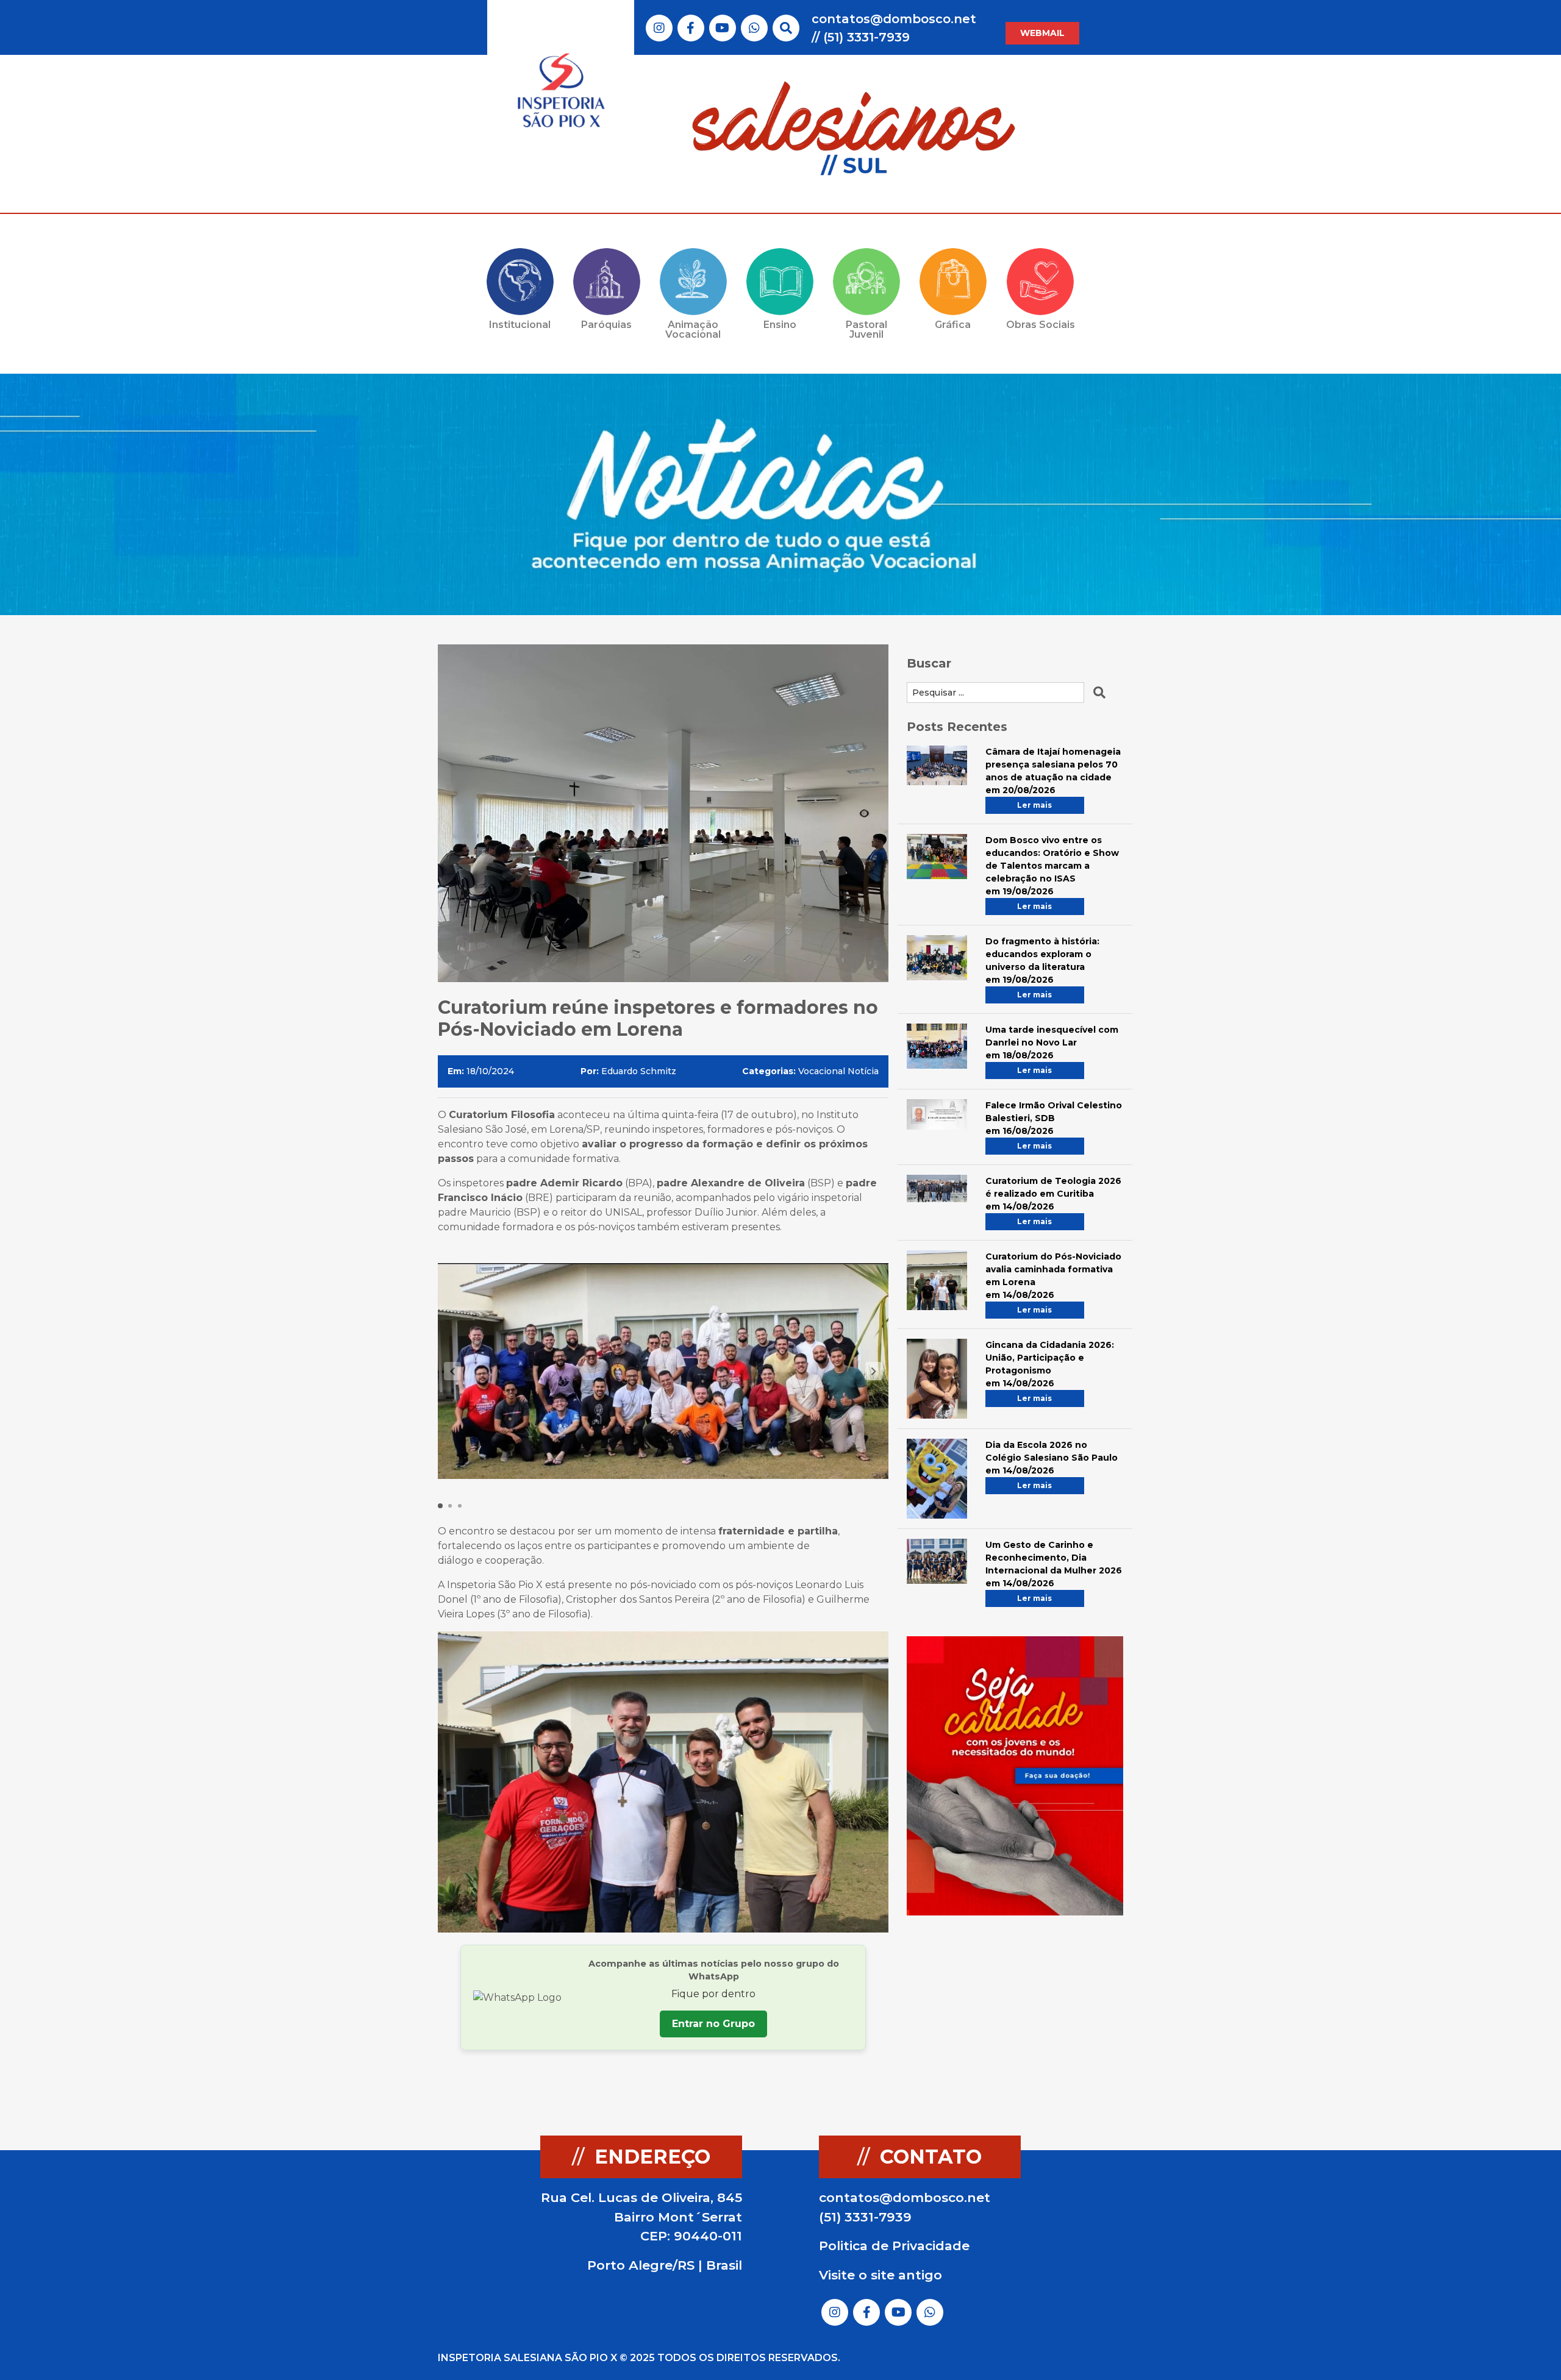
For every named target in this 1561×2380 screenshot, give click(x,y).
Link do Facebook (691, 28)
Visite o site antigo (881, 2275)
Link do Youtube (722, 28)
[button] (874, 1371)
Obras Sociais (1041, 325)
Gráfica (953, 325)
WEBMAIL (1042, 33)
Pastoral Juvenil (866, 330)
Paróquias (606, 325)
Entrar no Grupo (713, 2024)
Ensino (780, 325)
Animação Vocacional (693, 330)
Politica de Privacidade (894, 2246)
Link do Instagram (659, 28)
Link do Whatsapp (754, 28)
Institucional (520, 325)
